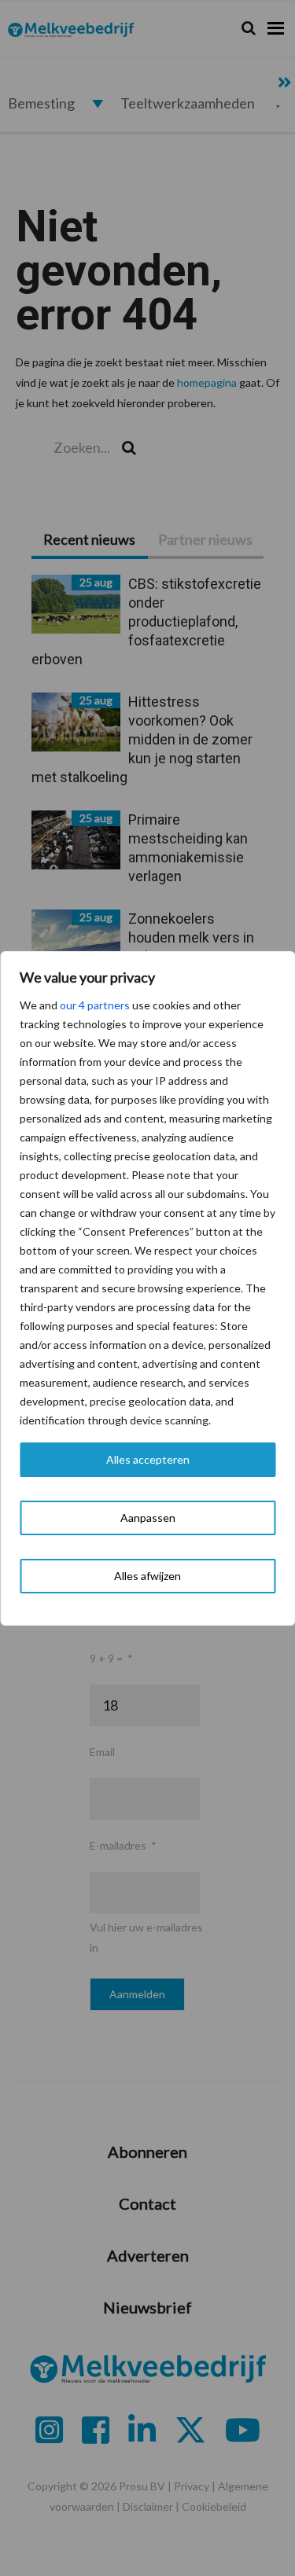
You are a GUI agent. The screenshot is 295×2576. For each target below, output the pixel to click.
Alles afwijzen (147, 1576)
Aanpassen (148, 1518)
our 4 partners (95, 1005)
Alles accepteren (148, 1459)
